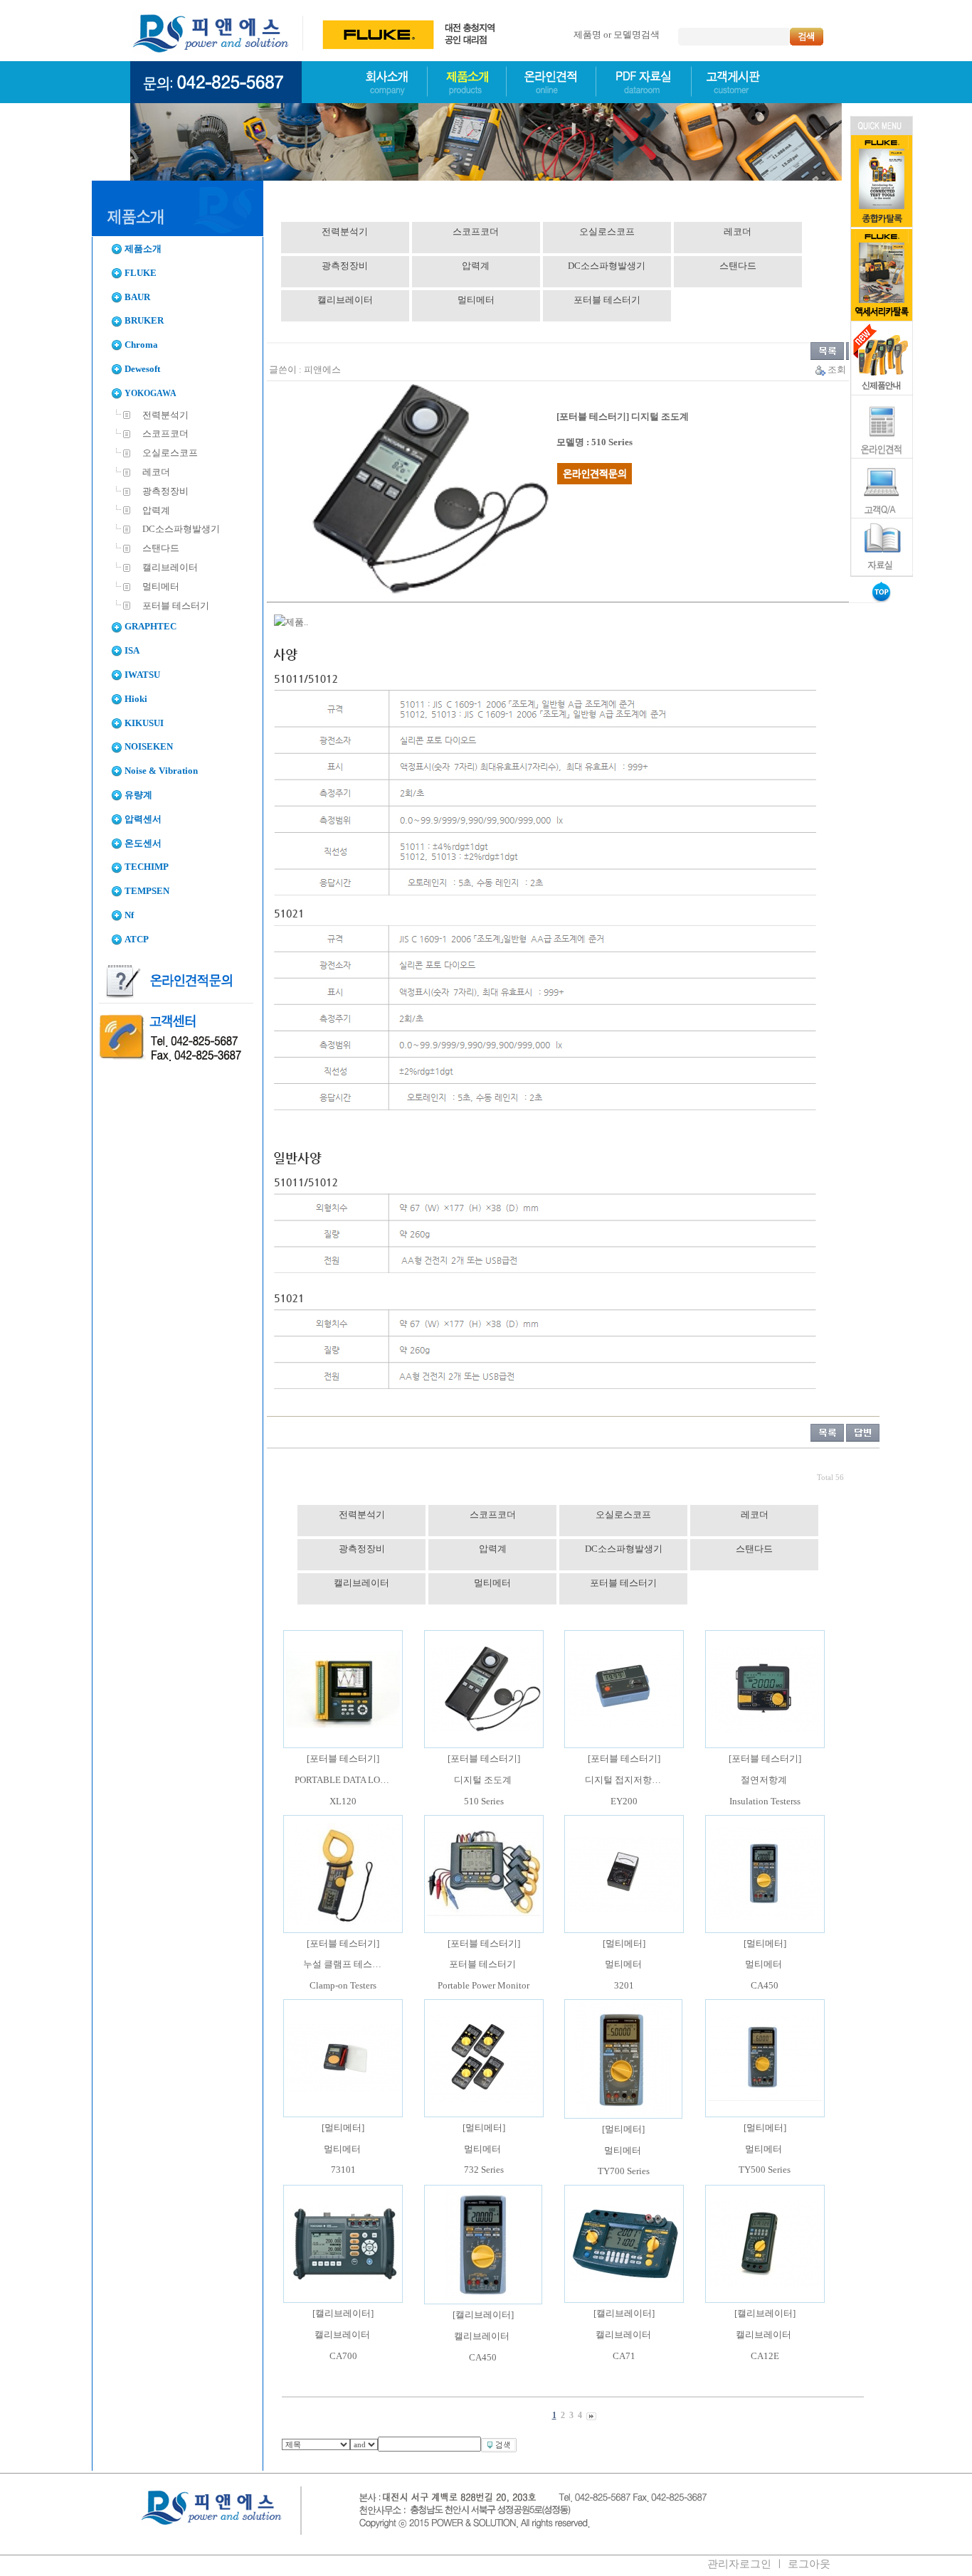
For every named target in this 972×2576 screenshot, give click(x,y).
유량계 (138, 795)
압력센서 (143, 819)
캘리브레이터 (169, 568)
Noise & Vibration (161, 771)
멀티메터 (160, 587)
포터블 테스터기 (175, 606)
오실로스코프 (169, 453)
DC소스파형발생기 (180, 529)
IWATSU (142, 675)
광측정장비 (164, 491)
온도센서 (143, 843)
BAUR (137, 297)
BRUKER (144, 321)
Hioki (136, 699)
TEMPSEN (147, 891)
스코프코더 (164, 434)
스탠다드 (160, 548)
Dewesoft (142, 369)
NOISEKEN (149, 747)
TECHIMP (147, 867)
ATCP (137, 940)
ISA (132, 651)
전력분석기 (164, 415)
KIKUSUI (144, 723)
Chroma (141, 345)
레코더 (155, 472)
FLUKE (141, 273)
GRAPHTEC (150, 627)
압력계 (155, 511)
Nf (129, 915)
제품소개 (143, 249)
